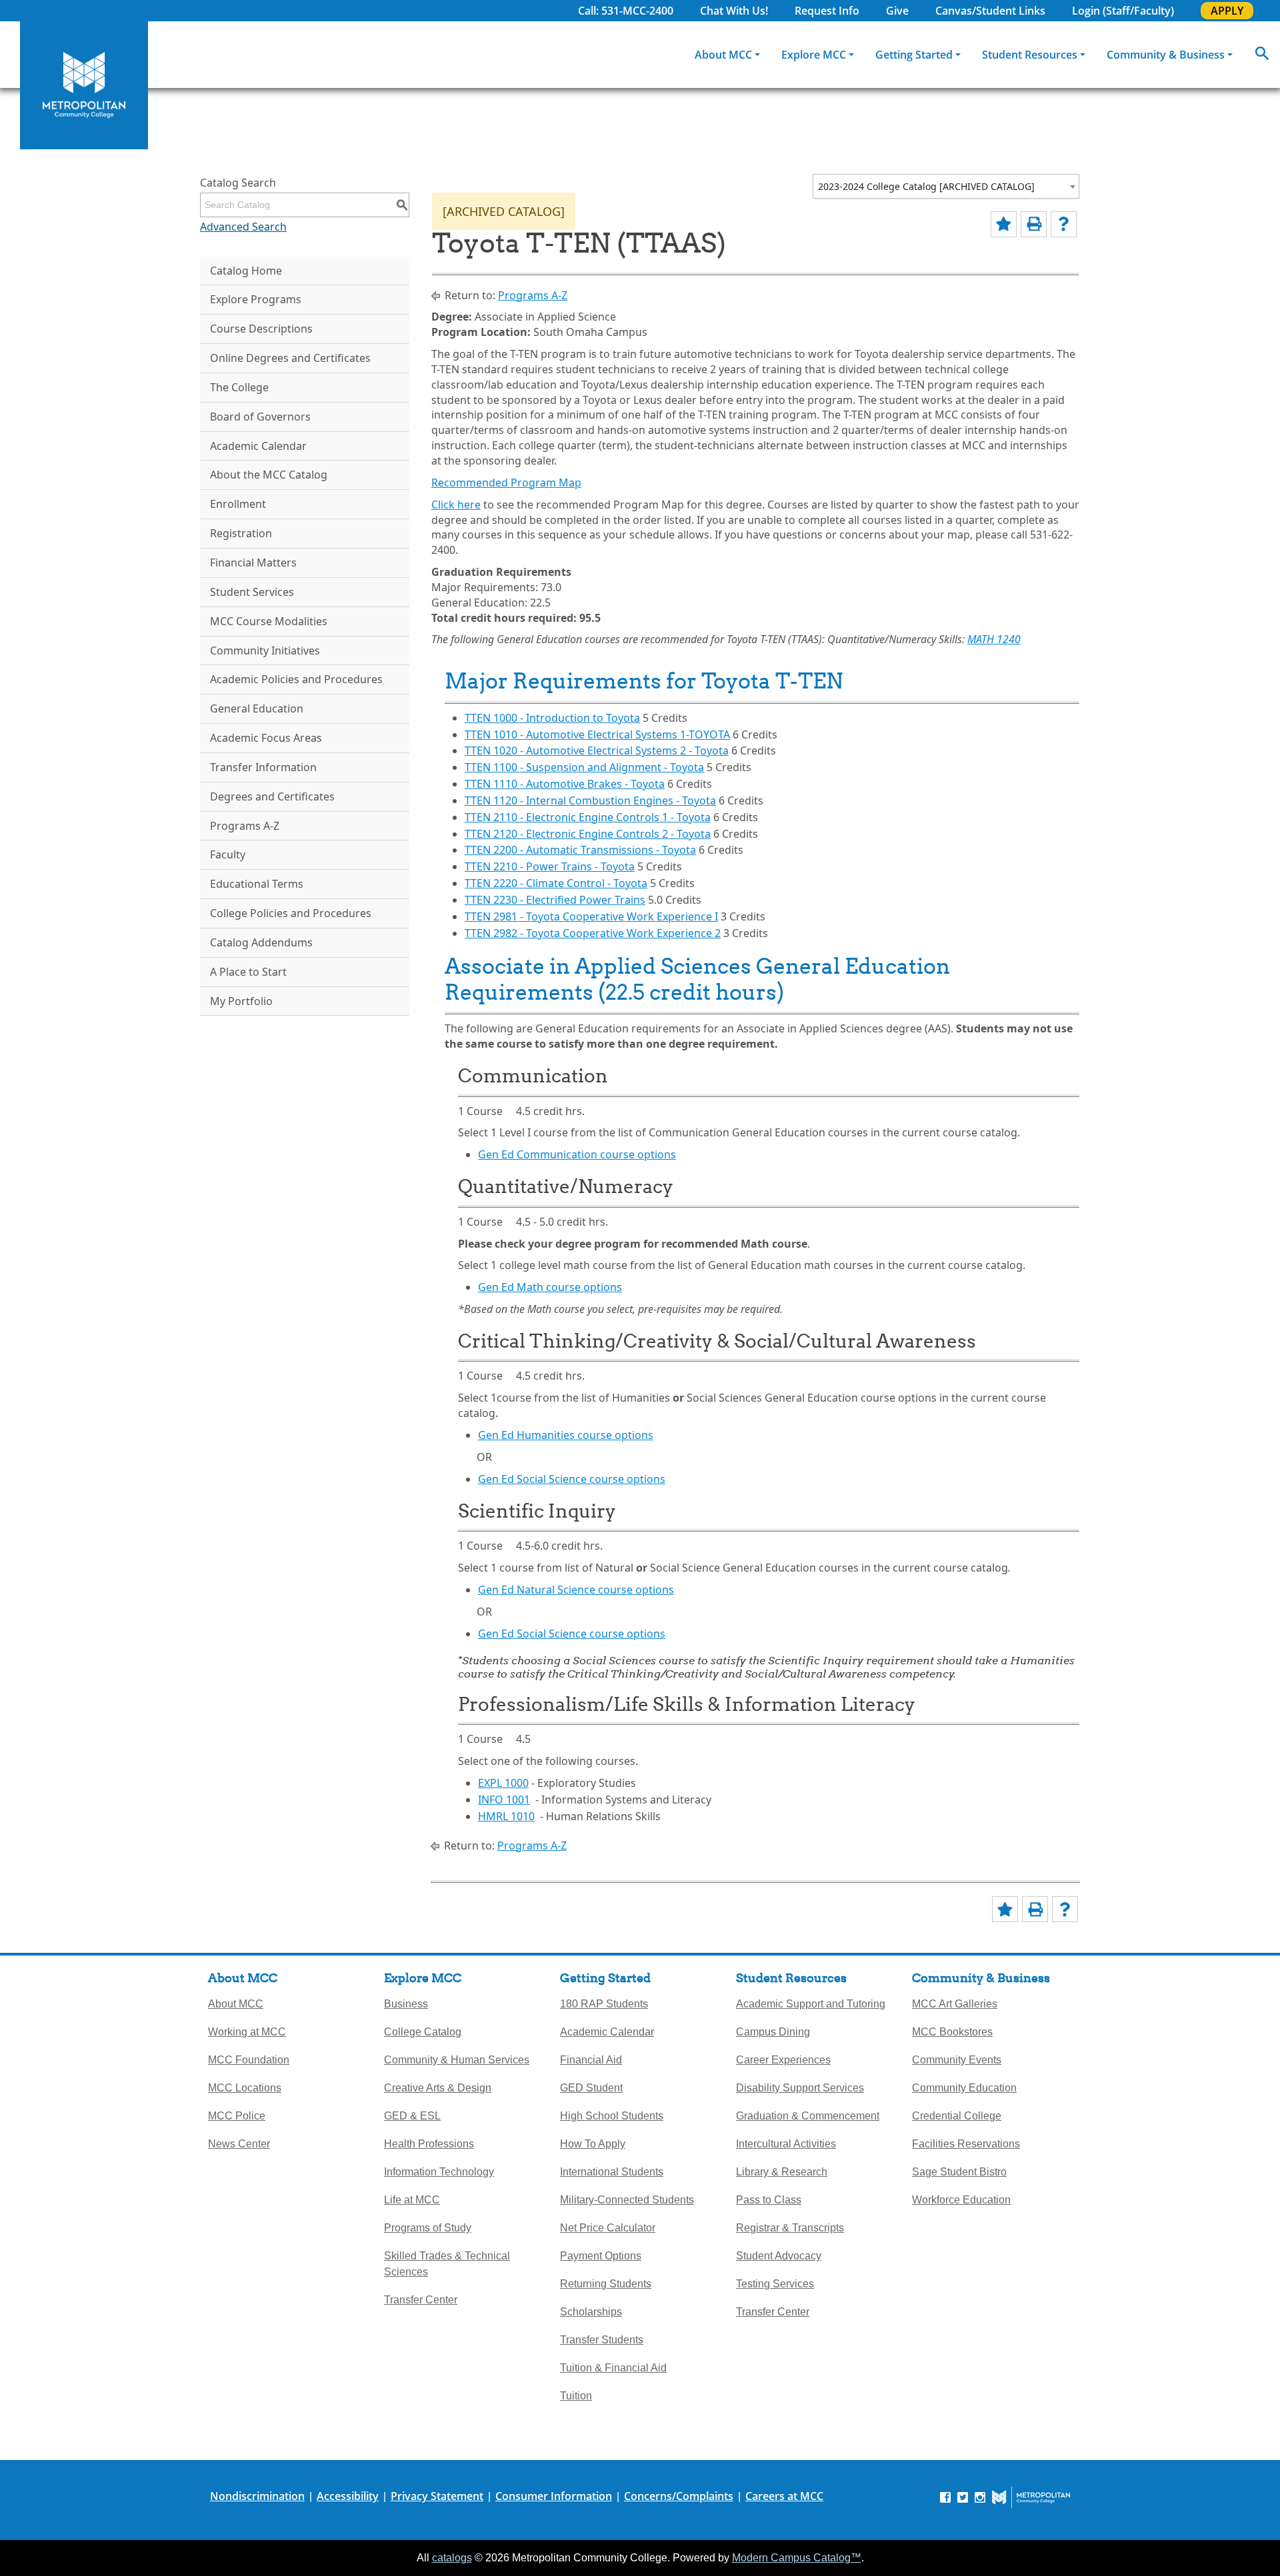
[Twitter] (963, 2497)
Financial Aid (591, 2060)
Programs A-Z (245, 826)
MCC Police (237, 2116)
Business (406, 2004)
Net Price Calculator (608, 2228)
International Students (612, 2172)
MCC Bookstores (952, 2032)
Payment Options (601, 2256)
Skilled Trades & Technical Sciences (447, 2264)
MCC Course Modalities (269, 621)
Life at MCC (412, 2200)
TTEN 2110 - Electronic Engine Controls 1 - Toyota (588, 817)
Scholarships (591, 2312)
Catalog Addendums (261, 942)
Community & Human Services (457, 2060)
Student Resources (1030, 55)
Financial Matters (253, 563)
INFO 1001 (504, 1800)
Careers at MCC (784, 2496)
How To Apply (593, 2144)
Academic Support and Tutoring (811, 2004)
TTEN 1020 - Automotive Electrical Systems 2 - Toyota (597, 750)
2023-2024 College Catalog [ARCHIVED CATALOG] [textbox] (926, 186)
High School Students (612, 2116)
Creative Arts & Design (438, 2088)
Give (897, 11)
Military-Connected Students (627, 2200)
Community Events (957, 2060)
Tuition (576, 2396)
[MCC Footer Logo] (1031, 2497)
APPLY (1227, 11)
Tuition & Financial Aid (613, 2368)
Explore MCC (814, 55)
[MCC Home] (84, 85)
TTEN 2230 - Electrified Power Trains (555, 900)
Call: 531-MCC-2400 (626, 11)
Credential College (957, 2116)
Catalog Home (246, 271)
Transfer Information (263, 767)
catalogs (452, 2558)
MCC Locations (245, 2088)
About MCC (723, 55)
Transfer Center (421, 2300)
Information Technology (439, 2172)
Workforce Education (961, 2200)
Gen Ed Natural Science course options (576, 1590)
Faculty (228, 854)
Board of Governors (260, 417)
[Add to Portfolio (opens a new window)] (1004, 224)
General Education (257, 708)
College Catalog (423, 2032)
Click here (456, 505)
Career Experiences (783, 2060)
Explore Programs (256, 299)
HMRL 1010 (506, 1816)
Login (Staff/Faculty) (1123, 11)
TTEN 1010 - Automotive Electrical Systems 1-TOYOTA (597, 734)
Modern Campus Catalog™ (797, 2558)
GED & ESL (412, 2116)
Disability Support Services (800, 2088)
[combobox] (946, 186)
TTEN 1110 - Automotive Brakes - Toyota (565, 784)
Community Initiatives (265, 650)
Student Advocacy (779, 2256)
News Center (239, 2144)
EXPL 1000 (503, 1783)
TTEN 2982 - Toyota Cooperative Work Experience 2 (593, 933)
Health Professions (429, 2144)
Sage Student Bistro (959, 2172)
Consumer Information (554, 2496)
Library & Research (782, 2172)
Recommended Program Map (506, 483)
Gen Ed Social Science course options (572, 1479)
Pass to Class (769, 2200)
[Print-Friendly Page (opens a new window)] (1034, 224)
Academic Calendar (258, 446)
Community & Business (1166, 55)
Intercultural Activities (786, 2144)
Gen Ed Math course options (550, 1287)
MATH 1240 (994, 639)
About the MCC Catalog (269, 475)
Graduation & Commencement (808, 2116)
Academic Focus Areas (266, 738)
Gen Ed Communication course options (577, 1154)
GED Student (591, 2088)
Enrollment (238, 504)
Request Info (827, 11)
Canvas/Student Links (990, 11)
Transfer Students (602, 2340)
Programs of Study (428, 2228)
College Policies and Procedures (291, 913)
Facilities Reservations (966, 2144)
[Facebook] (945, 2497)
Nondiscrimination (257, 2496)
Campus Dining (773, 2032)
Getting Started (914, 55)
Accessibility (348, 2496)
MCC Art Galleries (955, 2004)
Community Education (964, 2088)
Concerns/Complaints (679, 2496)
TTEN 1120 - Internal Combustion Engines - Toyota (590, 800)
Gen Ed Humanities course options (566, 1435)
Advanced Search (243, 227)
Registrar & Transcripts (790, 2228)
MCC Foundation (249, 2060)
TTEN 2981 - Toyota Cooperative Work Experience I (591, 916)
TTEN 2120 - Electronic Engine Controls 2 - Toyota (588, 834)
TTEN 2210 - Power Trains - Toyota (550, 866)
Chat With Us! (734, 11)
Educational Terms (257, 884)
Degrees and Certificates (272, 796)
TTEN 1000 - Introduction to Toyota (552, 718)
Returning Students (606, 2284)
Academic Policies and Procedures (296, 679)
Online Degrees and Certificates (290, 358)
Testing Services (775, 2284)
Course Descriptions (261, 329)
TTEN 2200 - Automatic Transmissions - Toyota (580, 850)
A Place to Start (248, 972)
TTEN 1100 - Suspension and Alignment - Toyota (584, 767)
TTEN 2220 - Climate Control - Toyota (556, 883)
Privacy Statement (437, 2496)
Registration (241, 533)
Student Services (252, 592)
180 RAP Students (604, 2004)
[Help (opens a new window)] (1064, 224)
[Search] (1262, 55)
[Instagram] (980, 2497)
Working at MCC (247, 2032)
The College (239, 387)
